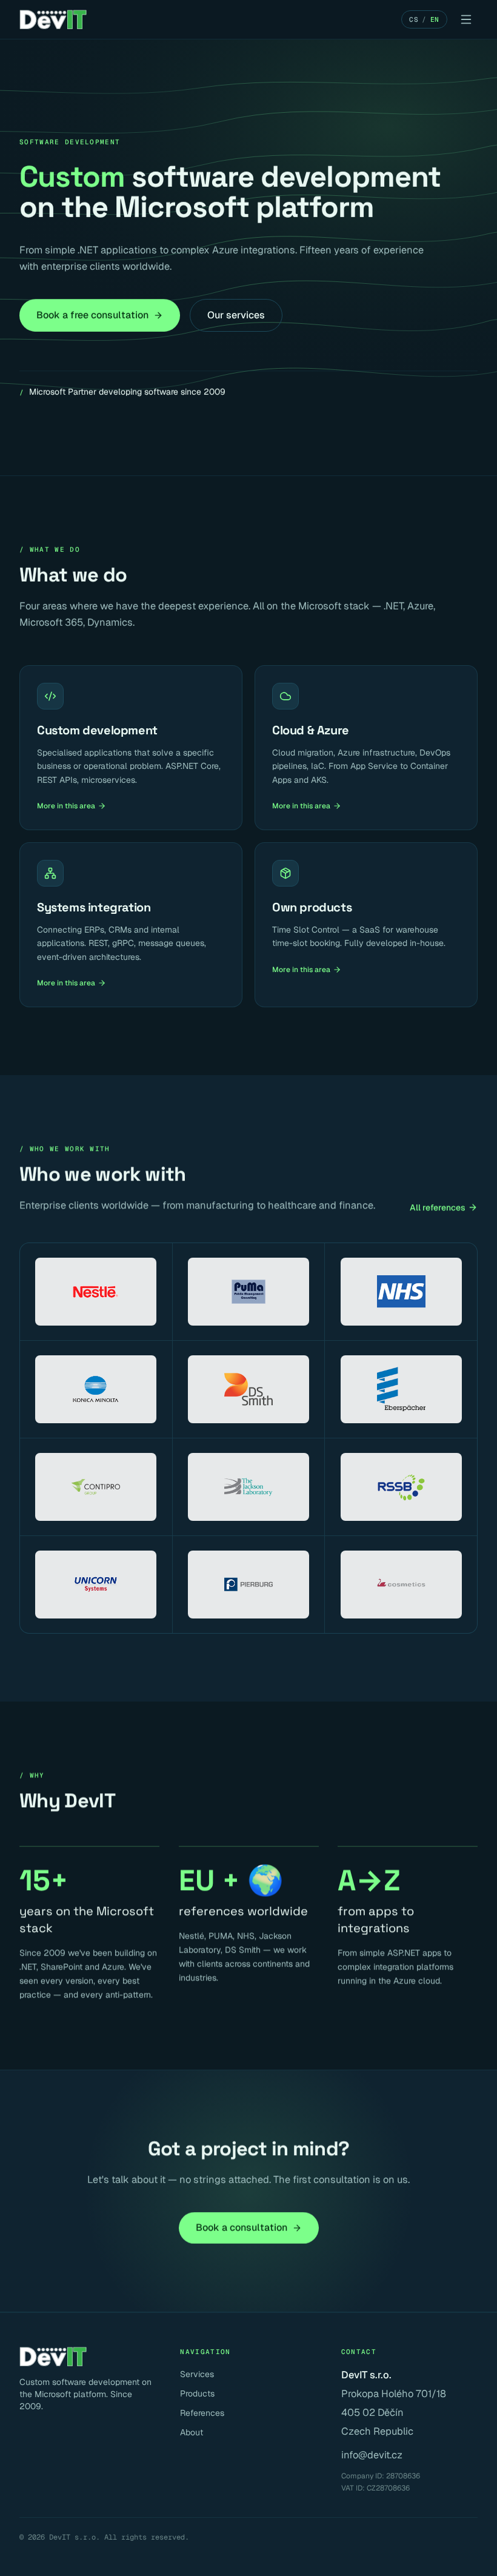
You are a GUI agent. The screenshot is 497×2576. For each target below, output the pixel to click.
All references (438, 1207)
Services (197, 2374)
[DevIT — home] (53, 19)
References (202, 2413)
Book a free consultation (92, 315)
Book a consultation (242, 2228)
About (192, 2432)
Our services (236, 315)
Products (197, 2393)
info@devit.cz (372, 2455)
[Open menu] (466, 19)
